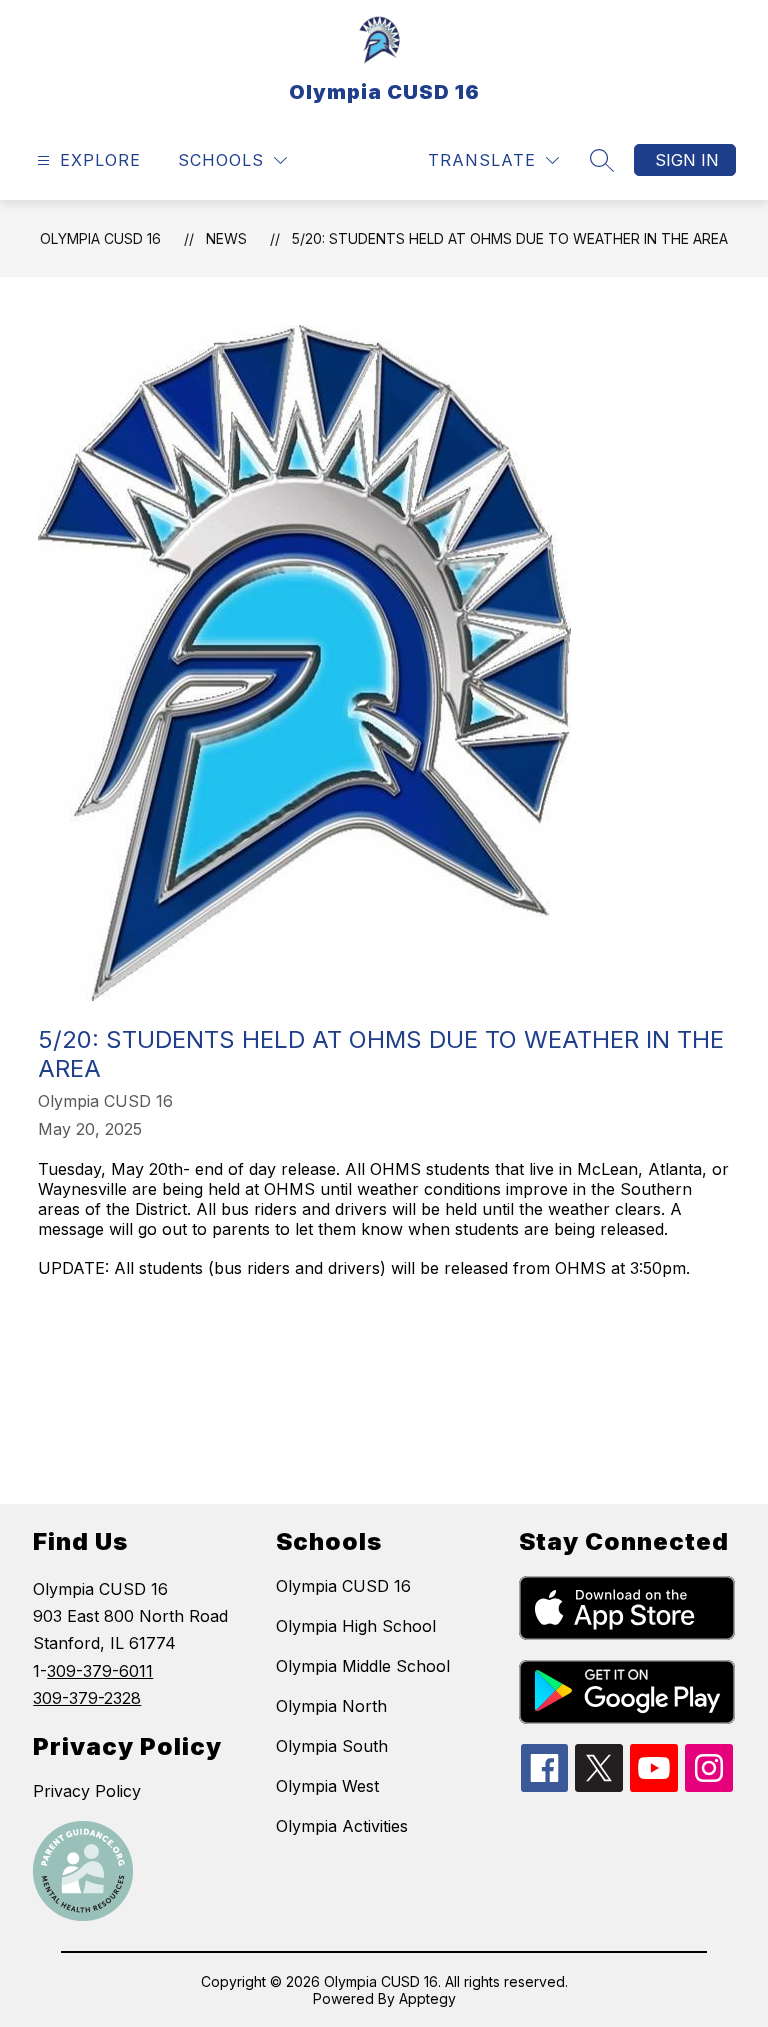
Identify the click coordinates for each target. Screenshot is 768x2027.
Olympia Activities (342, 1826)
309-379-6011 (100, 1671)
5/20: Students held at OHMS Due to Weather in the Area (510, 238)
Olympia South (332, 1746)
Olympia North (331, 1706)
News (226, 238)
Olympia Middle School (363, 1666)
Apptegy (427, 1998)
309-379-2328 (87, 1698)
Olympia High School (356, 1626)
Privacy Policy (87, 1791)
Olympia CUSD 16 (100, 238)
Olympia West (327, 1786)
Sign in (687, 160)
